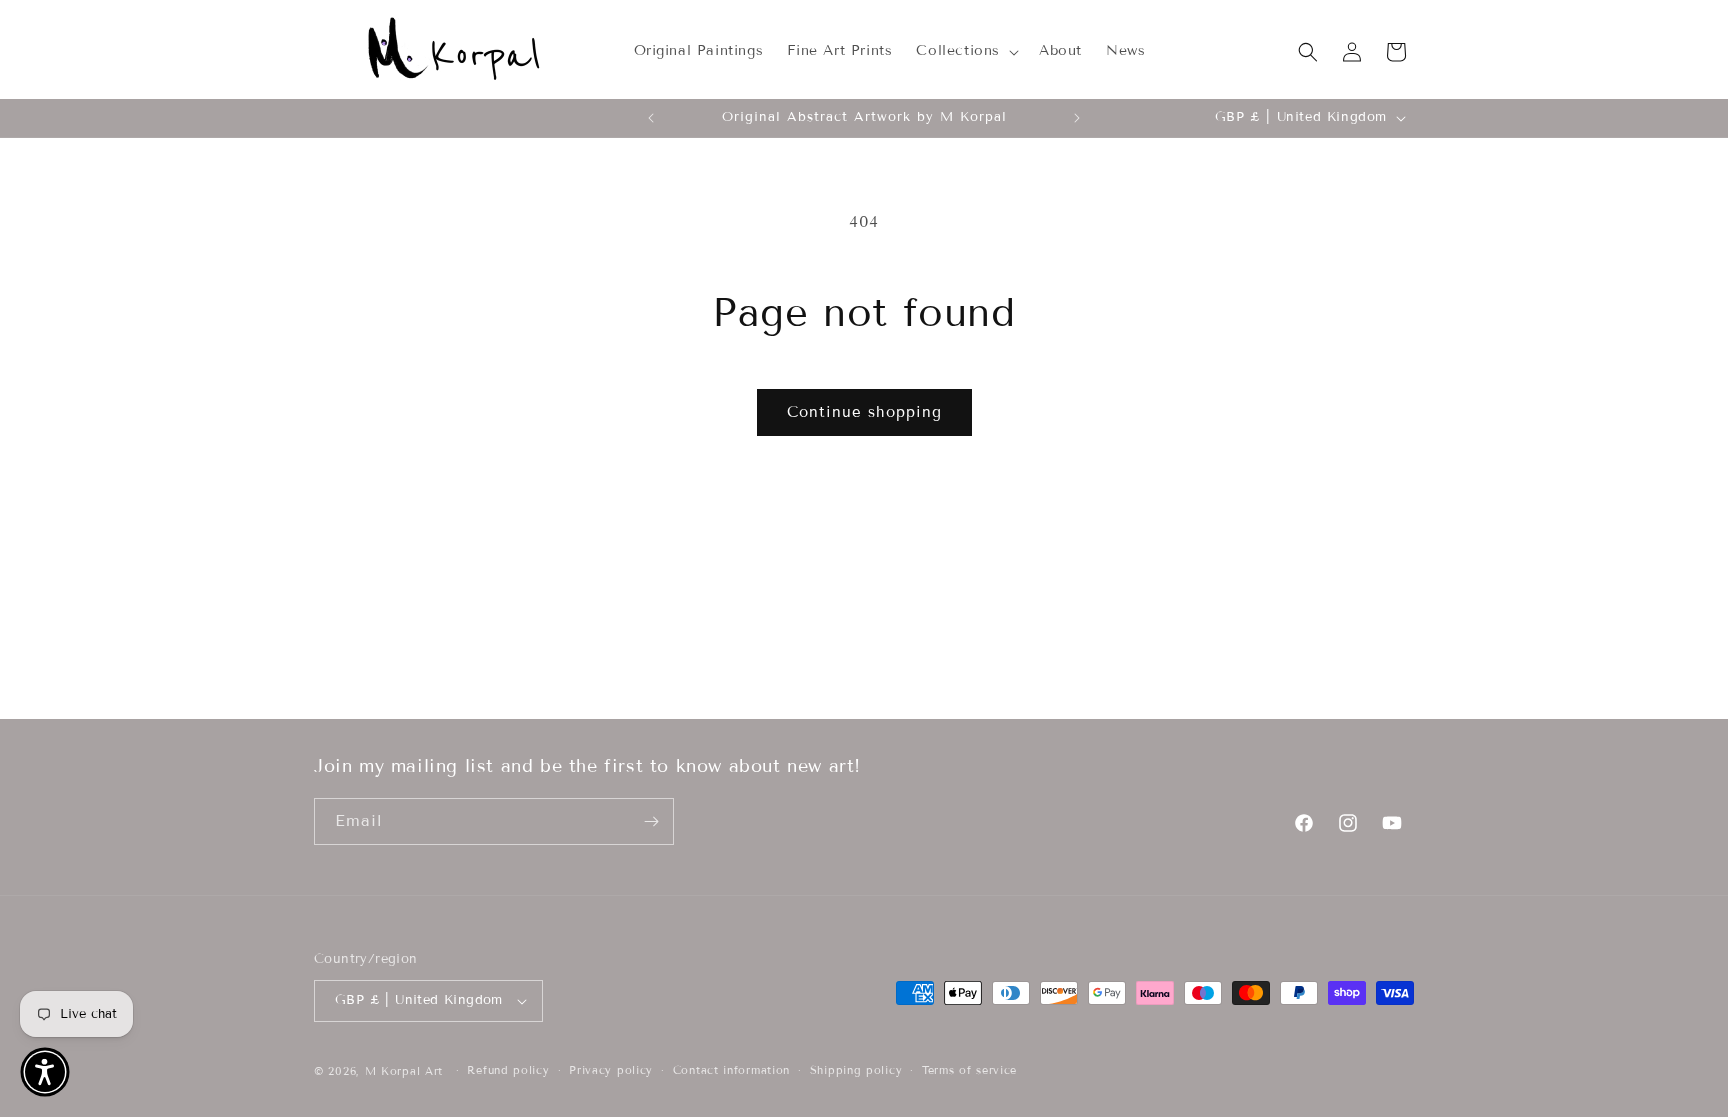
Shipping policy (856, 1070)
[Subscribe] (651, 821)
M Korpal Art (404, 1071)
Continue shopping (864, 412)
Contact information (731, 1070)
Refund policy (508, 1070)
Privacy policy (611, 1070)
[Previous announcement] (651, 118)
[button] (965, 51)
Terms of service (969, 1070)
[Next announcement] (1077, 118)
